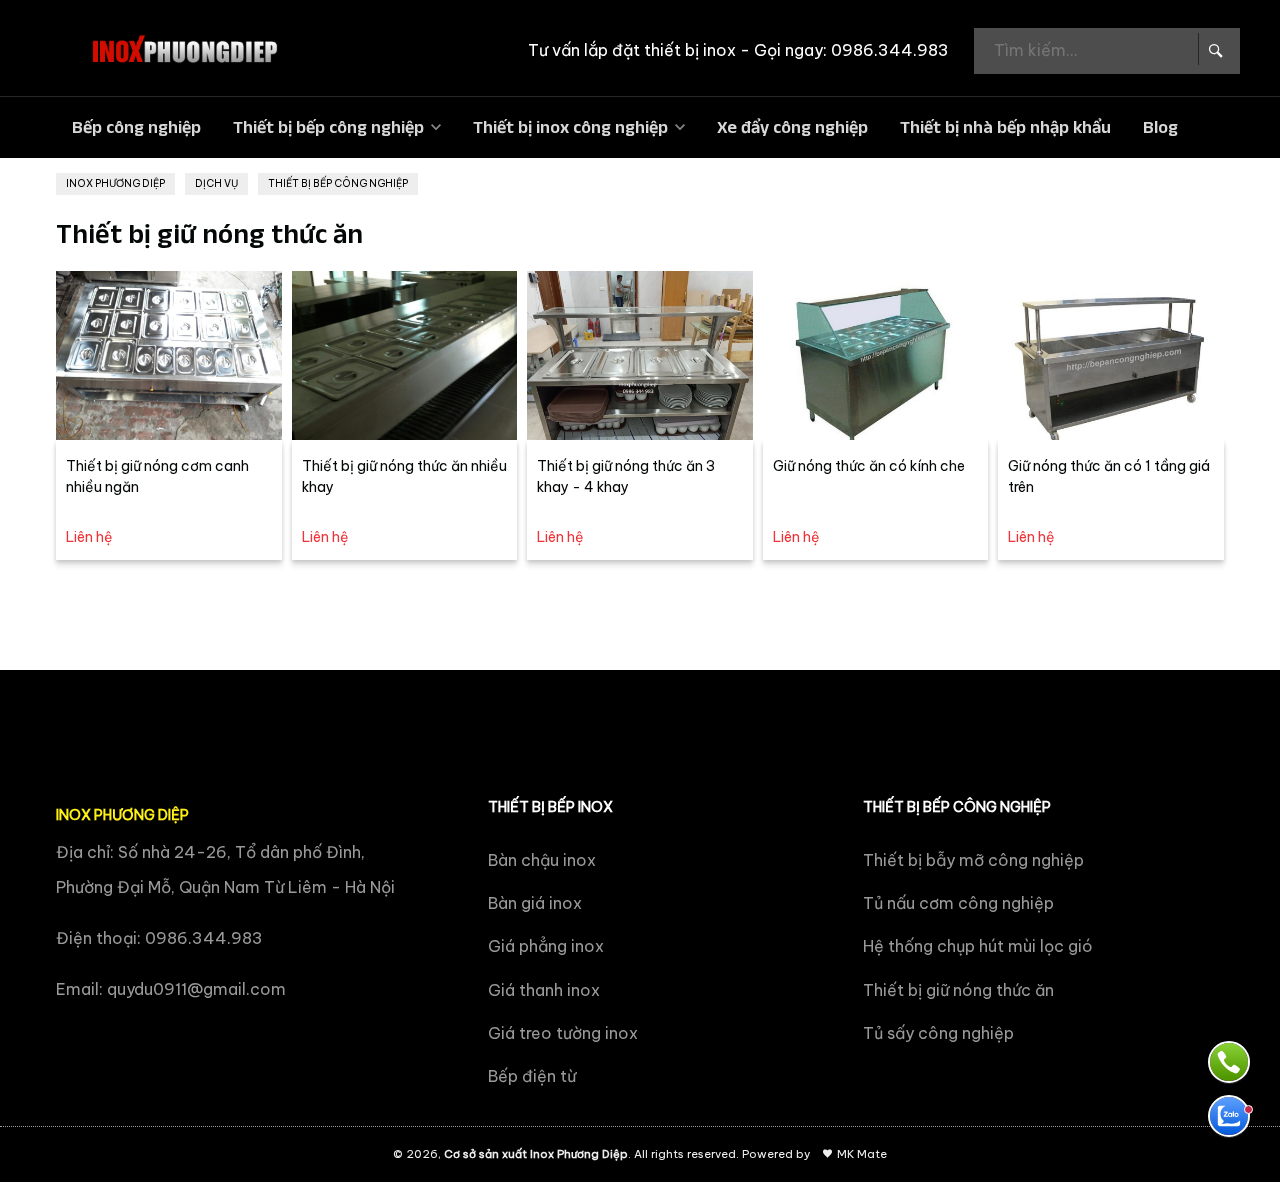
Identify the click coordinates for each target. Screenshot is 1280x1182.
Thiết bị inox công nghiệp (570, 127)
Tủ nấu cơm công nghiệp (958, 903)
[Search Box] (1214, 49)
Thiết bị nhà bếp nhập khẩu (1005, 127)
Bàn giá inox (535, 903)
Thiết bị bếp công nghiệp (328, 127)
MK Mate (862, 1154)
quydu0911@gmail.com (196, 989)
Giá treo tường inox (563, 1033)
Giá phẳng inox (546, 946)
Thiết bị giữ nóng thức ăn (958, 990)
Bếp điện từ (532, 1076)
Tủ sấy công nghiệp (938, 1033)
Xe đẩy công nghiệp (792, 127)
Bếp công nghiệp (136, 127)
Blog (1160, 127)
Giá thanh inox (544, 990)
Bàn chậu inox (542, 860)
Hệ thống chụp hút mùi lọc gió (978, 946)
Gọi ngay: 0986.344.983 (851, 50)
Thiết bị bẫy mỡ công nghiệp (973, 860)
